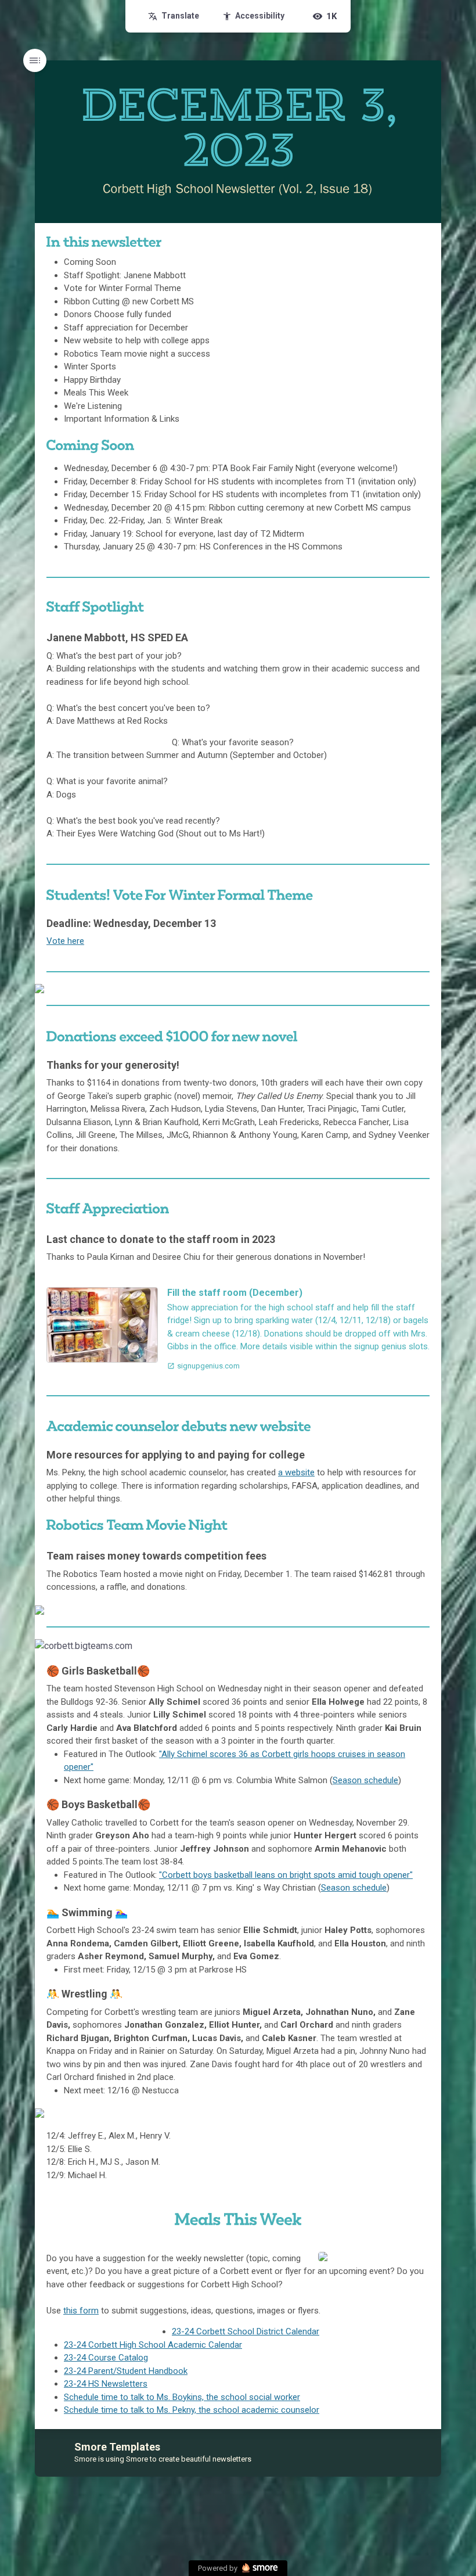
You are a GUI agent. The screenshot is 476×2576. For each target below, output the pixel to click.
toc (35, 60)
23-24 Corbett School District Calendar (246, 2331)
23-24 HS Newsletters (106, 2384)
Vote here (65, 941)
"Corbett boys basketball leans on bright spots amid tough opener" (286, 1875)
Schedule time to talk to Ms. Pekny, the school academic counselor (192, 2410)
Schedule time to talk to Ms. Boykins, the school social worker (182, 2397)
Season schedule (365, 1780)
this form (81, 2311)
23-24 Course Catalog (106, 2358)
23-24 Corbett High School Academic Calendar (153, 2345)
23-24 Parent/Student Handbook (126, 2371)
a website (296, 1472)
